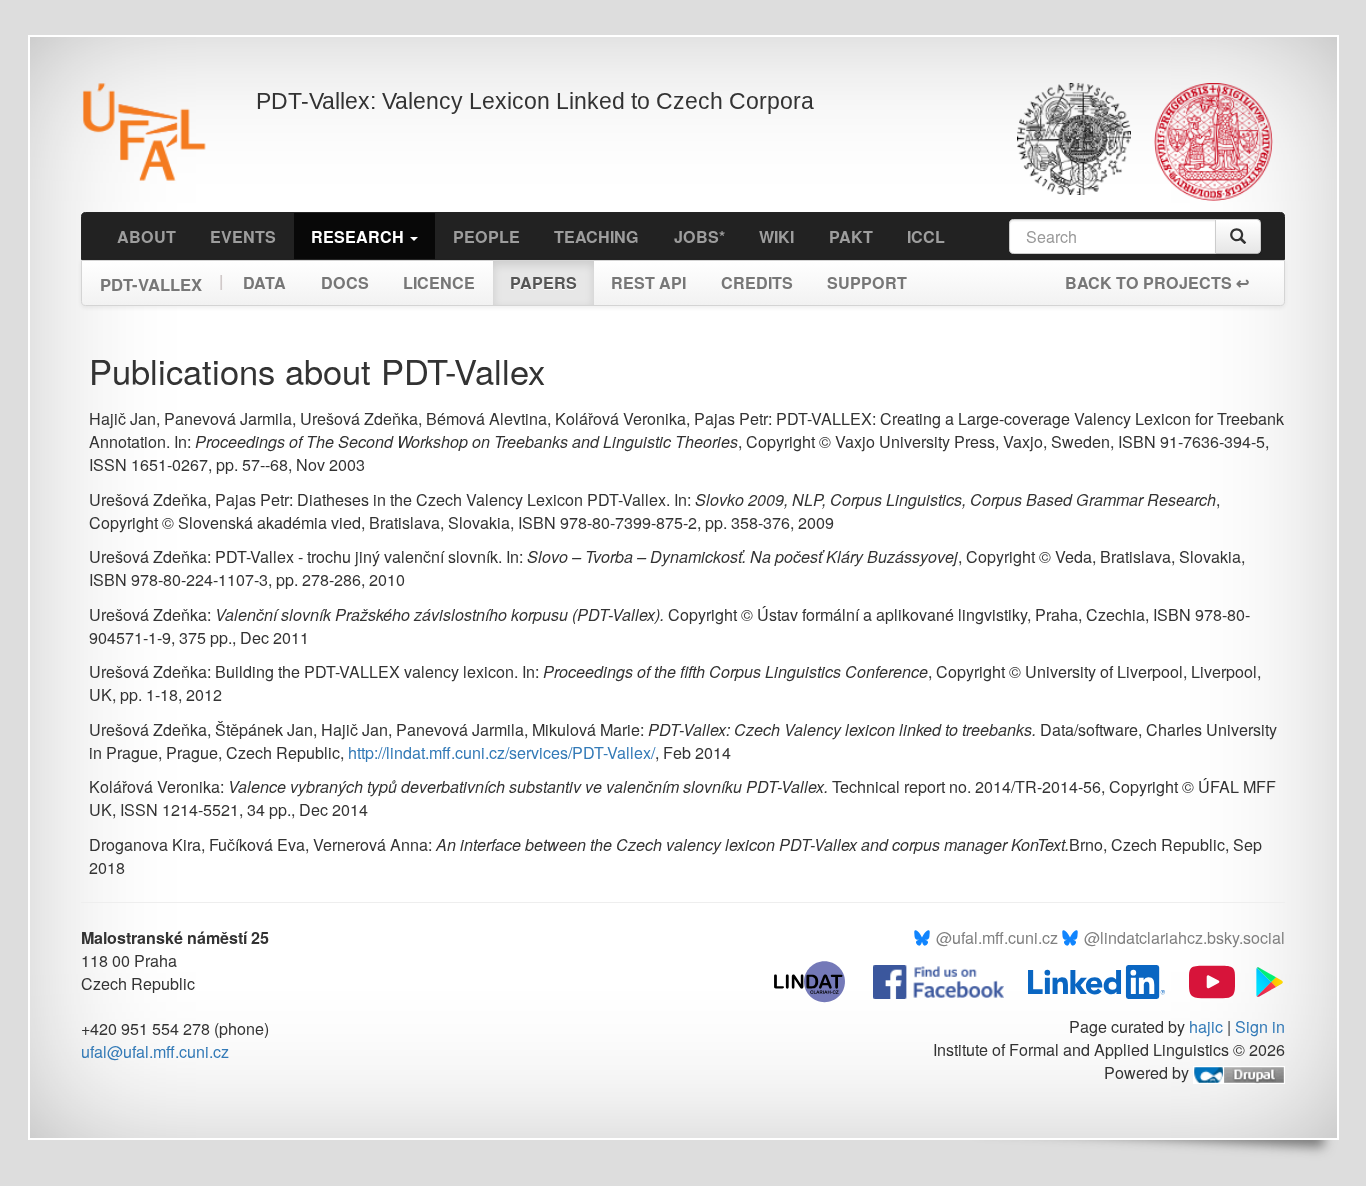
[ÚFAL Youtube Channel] (1202, 979)
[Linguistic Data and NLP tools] (819, 979)
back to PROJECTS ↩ (1157, 282)
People (486, 236)
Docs (345, 282)
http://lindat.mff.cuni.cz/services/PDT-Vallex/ (501, 752)
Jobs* (699, 236)
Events (243, 236)
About (146, 236)
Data (264, 282)
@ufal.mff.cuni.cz (997, 937)
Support (867, 282)
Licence (439, 282)
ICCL (926, 236)
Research (359, 236)
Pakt (851, 236)
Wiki (776, 236)
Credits (757, 282)
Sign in (1260, 1026)
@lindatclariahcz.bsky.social (1184, 937)
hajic (1206, 1026)
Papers (543, 282)
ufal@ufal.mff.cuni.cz (155, 1051)
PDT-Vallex (151, 278)
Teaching (596, 236)
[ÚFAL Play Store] (1262, 979)
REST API (648, 282)
